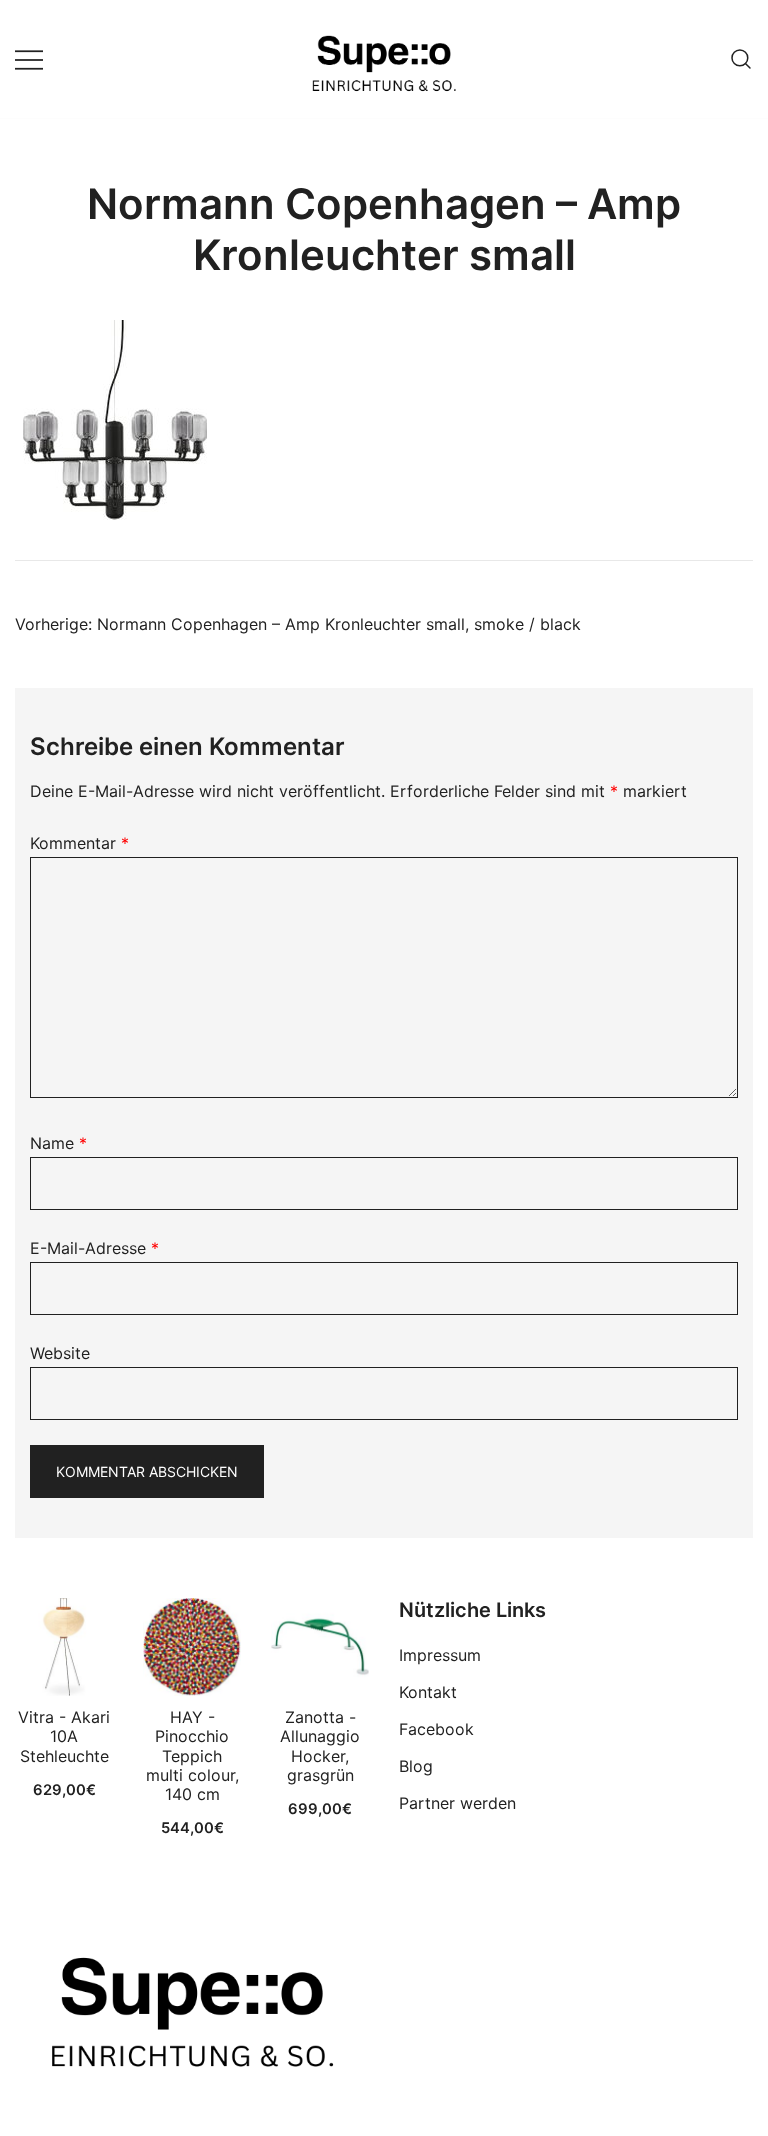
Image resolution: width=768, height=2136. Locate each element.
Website (60, 1353)
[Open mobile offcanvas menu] (29, 59)
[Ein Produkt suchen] (741, 59)
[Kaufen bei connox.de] (320, 1647)
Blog (416, 1766)
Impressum (440, 1655)
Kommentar (79, 843)
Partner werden (457, 1803)
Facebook (436, 1729)
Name (58, 1143)
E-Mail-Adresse (94, 1248)
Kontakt (428, 1692)
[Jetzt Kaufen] (64, 1647)
